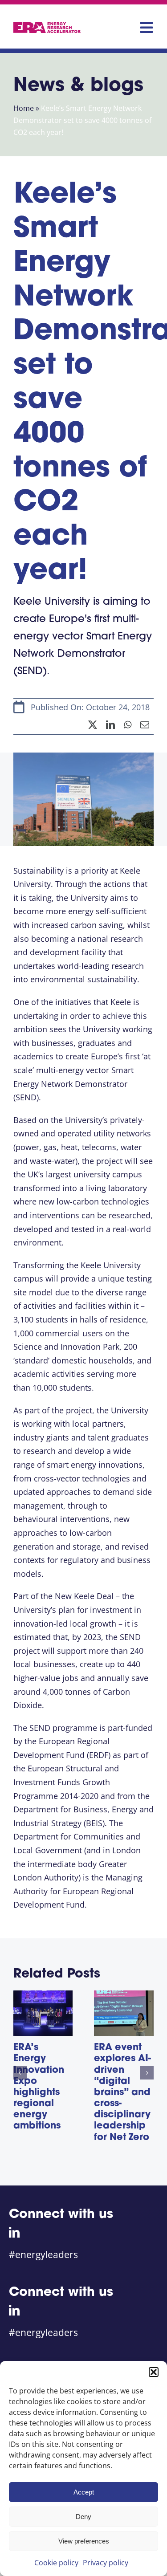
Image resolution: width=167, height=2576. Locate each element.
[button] (154, 2372)
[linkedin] (14, 2232)
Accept (84, 2492)
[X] (93, 725)
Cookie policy (56, 2563)
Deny (83, 2517)
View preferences (84, 2541)
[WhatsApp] (128, 725)
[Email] (145, 725)
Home (24, 108)
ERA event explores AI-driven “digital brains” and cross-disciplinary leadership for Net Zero (122, 2093)
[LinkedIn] (110, 725)
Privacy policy (106, 2563)
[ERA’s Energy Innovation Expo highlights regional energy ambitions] (43, 1996)
